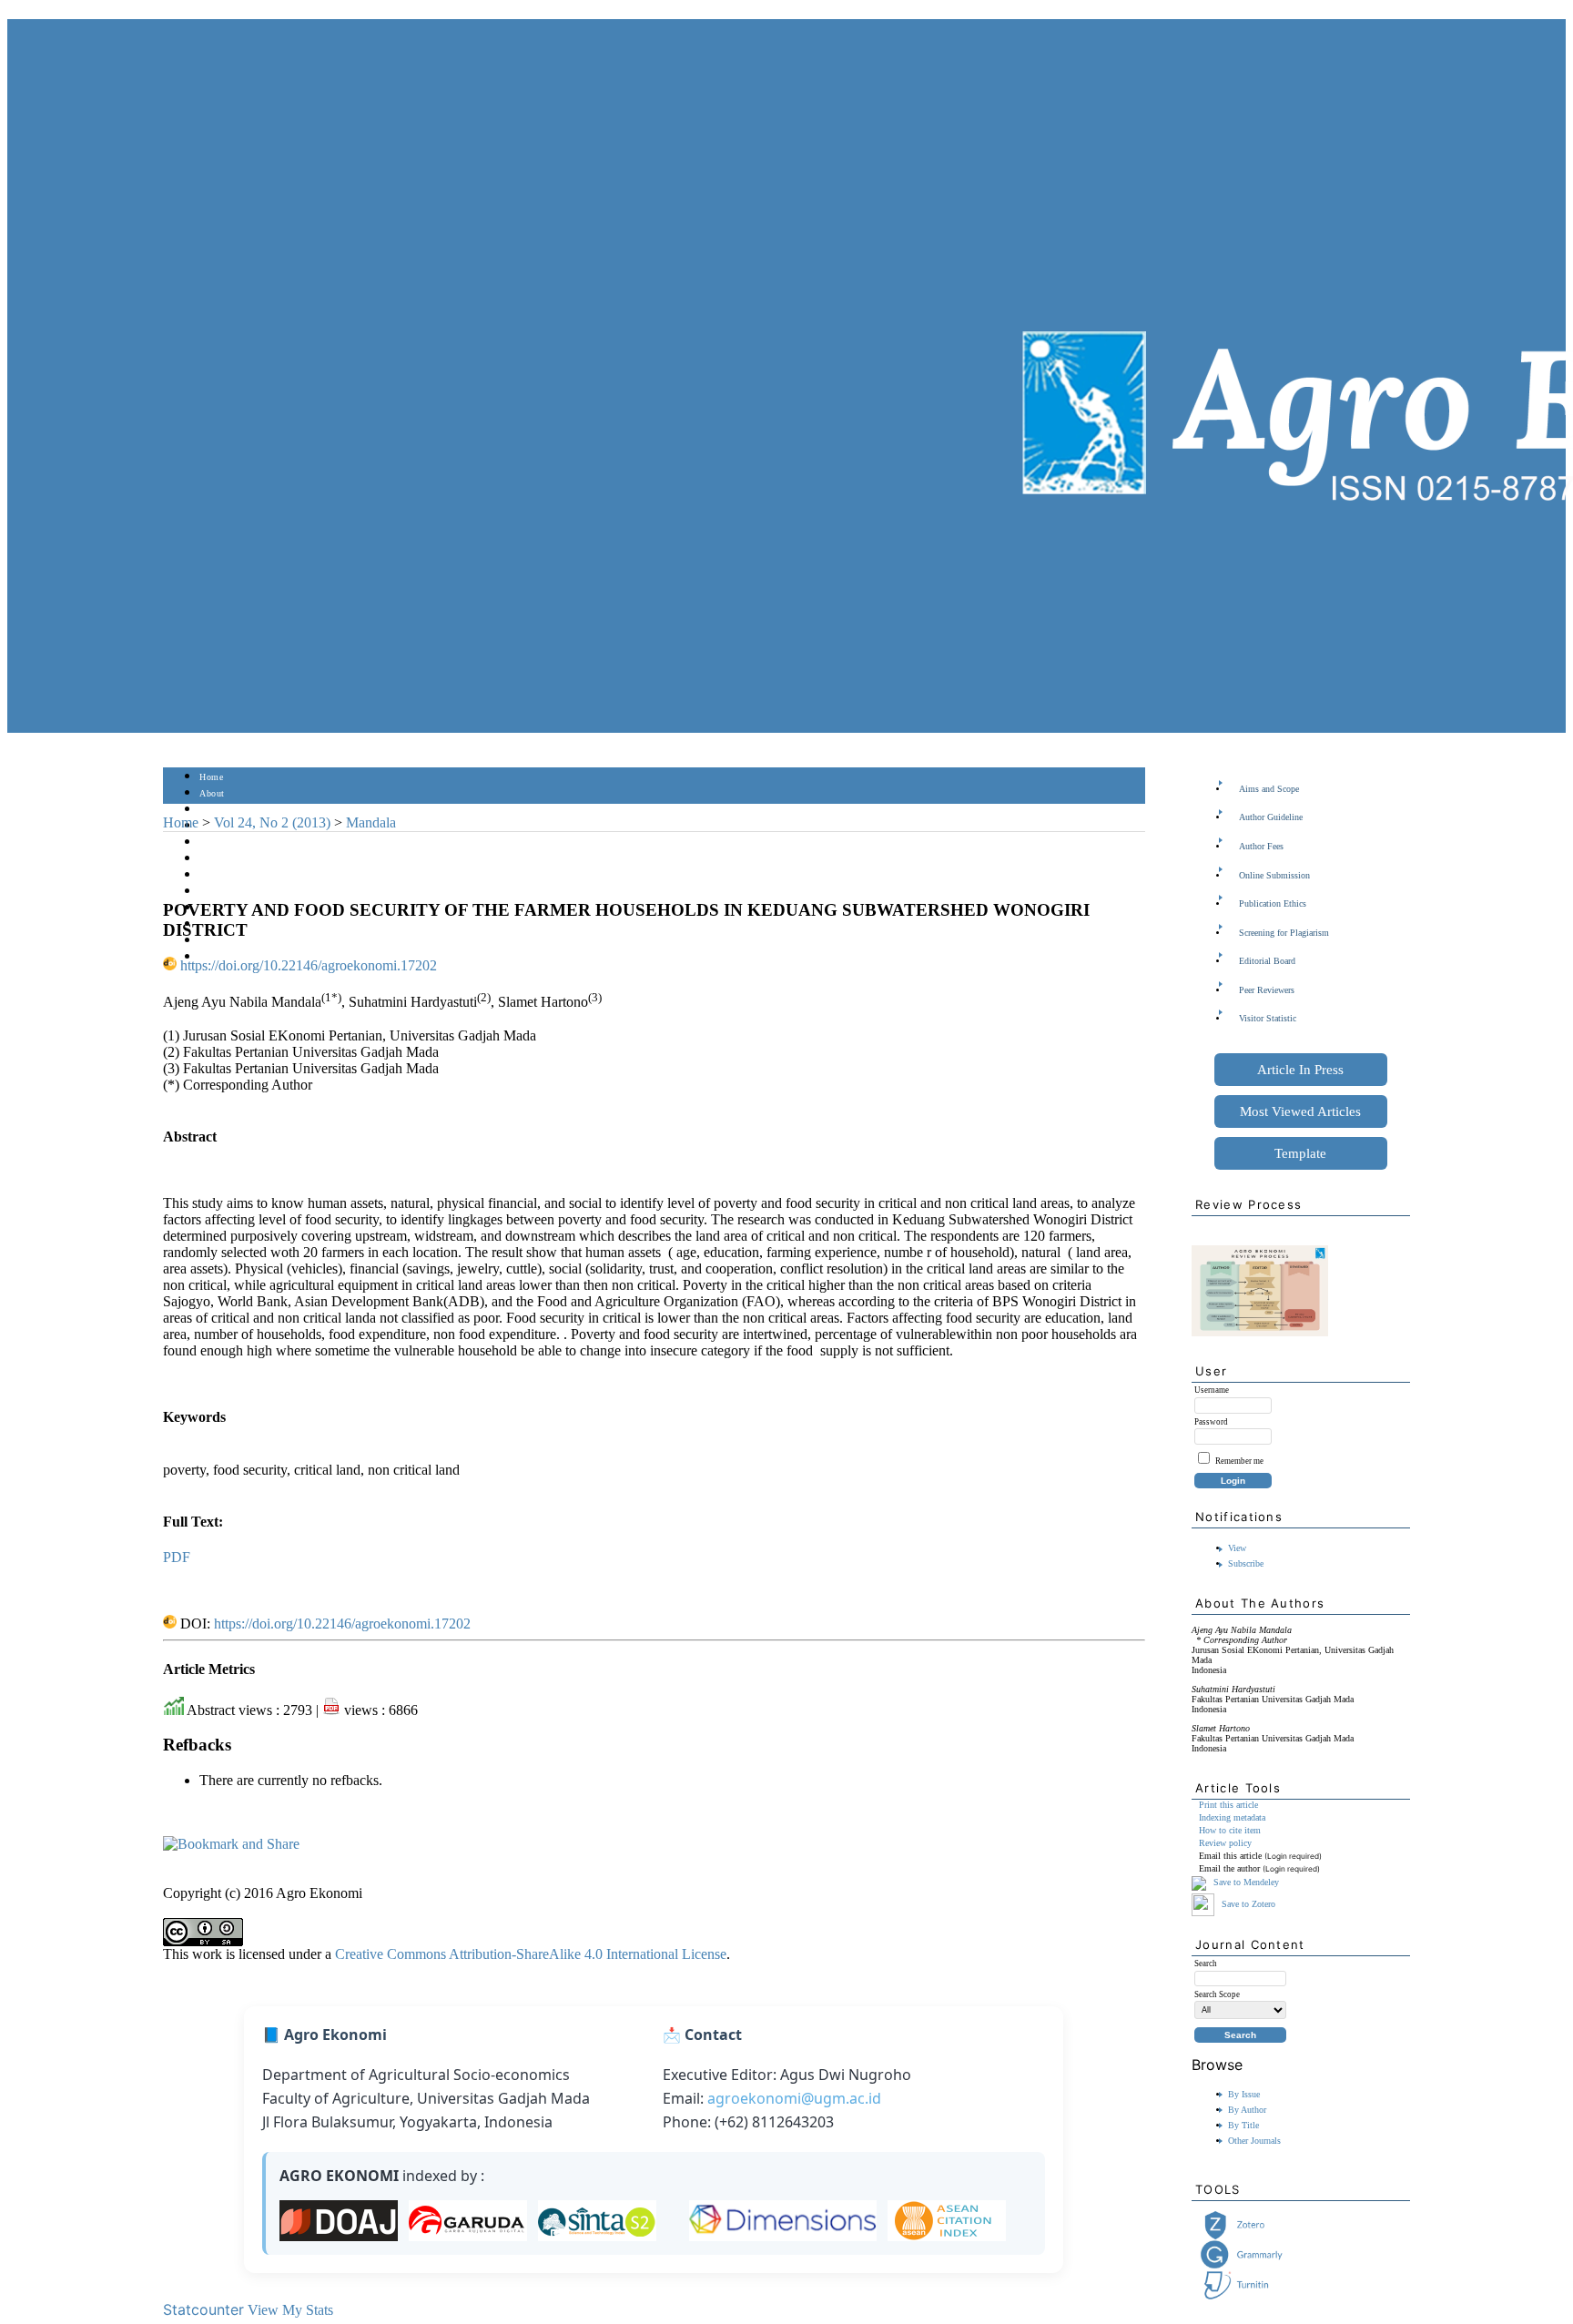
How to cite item (1230, 1830)
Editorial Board (1267, 961)
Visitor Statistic (1268, 1018)
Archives (217, 875)
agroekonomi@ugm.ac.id (794, 2098)
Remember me (1239, 1461)
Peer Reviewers (1267, 990)
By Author (1247, 2110)
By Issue (1244, 2094)
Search (213, 842)
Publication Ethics (1273, 903)
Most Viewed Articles (1300, 1111)
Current (215, 859)
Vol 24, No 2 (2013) (272, 822)
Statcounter (203, 2309)
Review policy (1225, 1843)
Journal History (231, 941)
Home (211, 777)
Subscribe (1246, 1563)
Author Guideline (1271, 817)
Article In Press (1300, 1070)
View (1237, 1548)
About (212, 793)
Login (212, 810)
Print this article (1228, 1805)
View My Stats (290, 2310)
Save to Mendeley (1246, 1883)
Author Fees (1261, 846)
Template (1300, 1153)
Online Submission (1274, 875)
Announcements (232, 892)
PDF (177, 1557)
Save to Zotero (1247, 1904)
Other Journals (1254, 2141)
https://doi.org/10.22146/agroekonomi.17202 (309, 965)
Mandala (371, 822)
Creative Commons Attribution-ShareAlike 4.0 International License (531, 1954)
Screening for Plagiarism (1284, 933)
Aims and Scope (1269, 789)
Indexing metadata (1232, 1817)
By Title (1243, 2125)
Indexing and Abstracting (250, 924)
